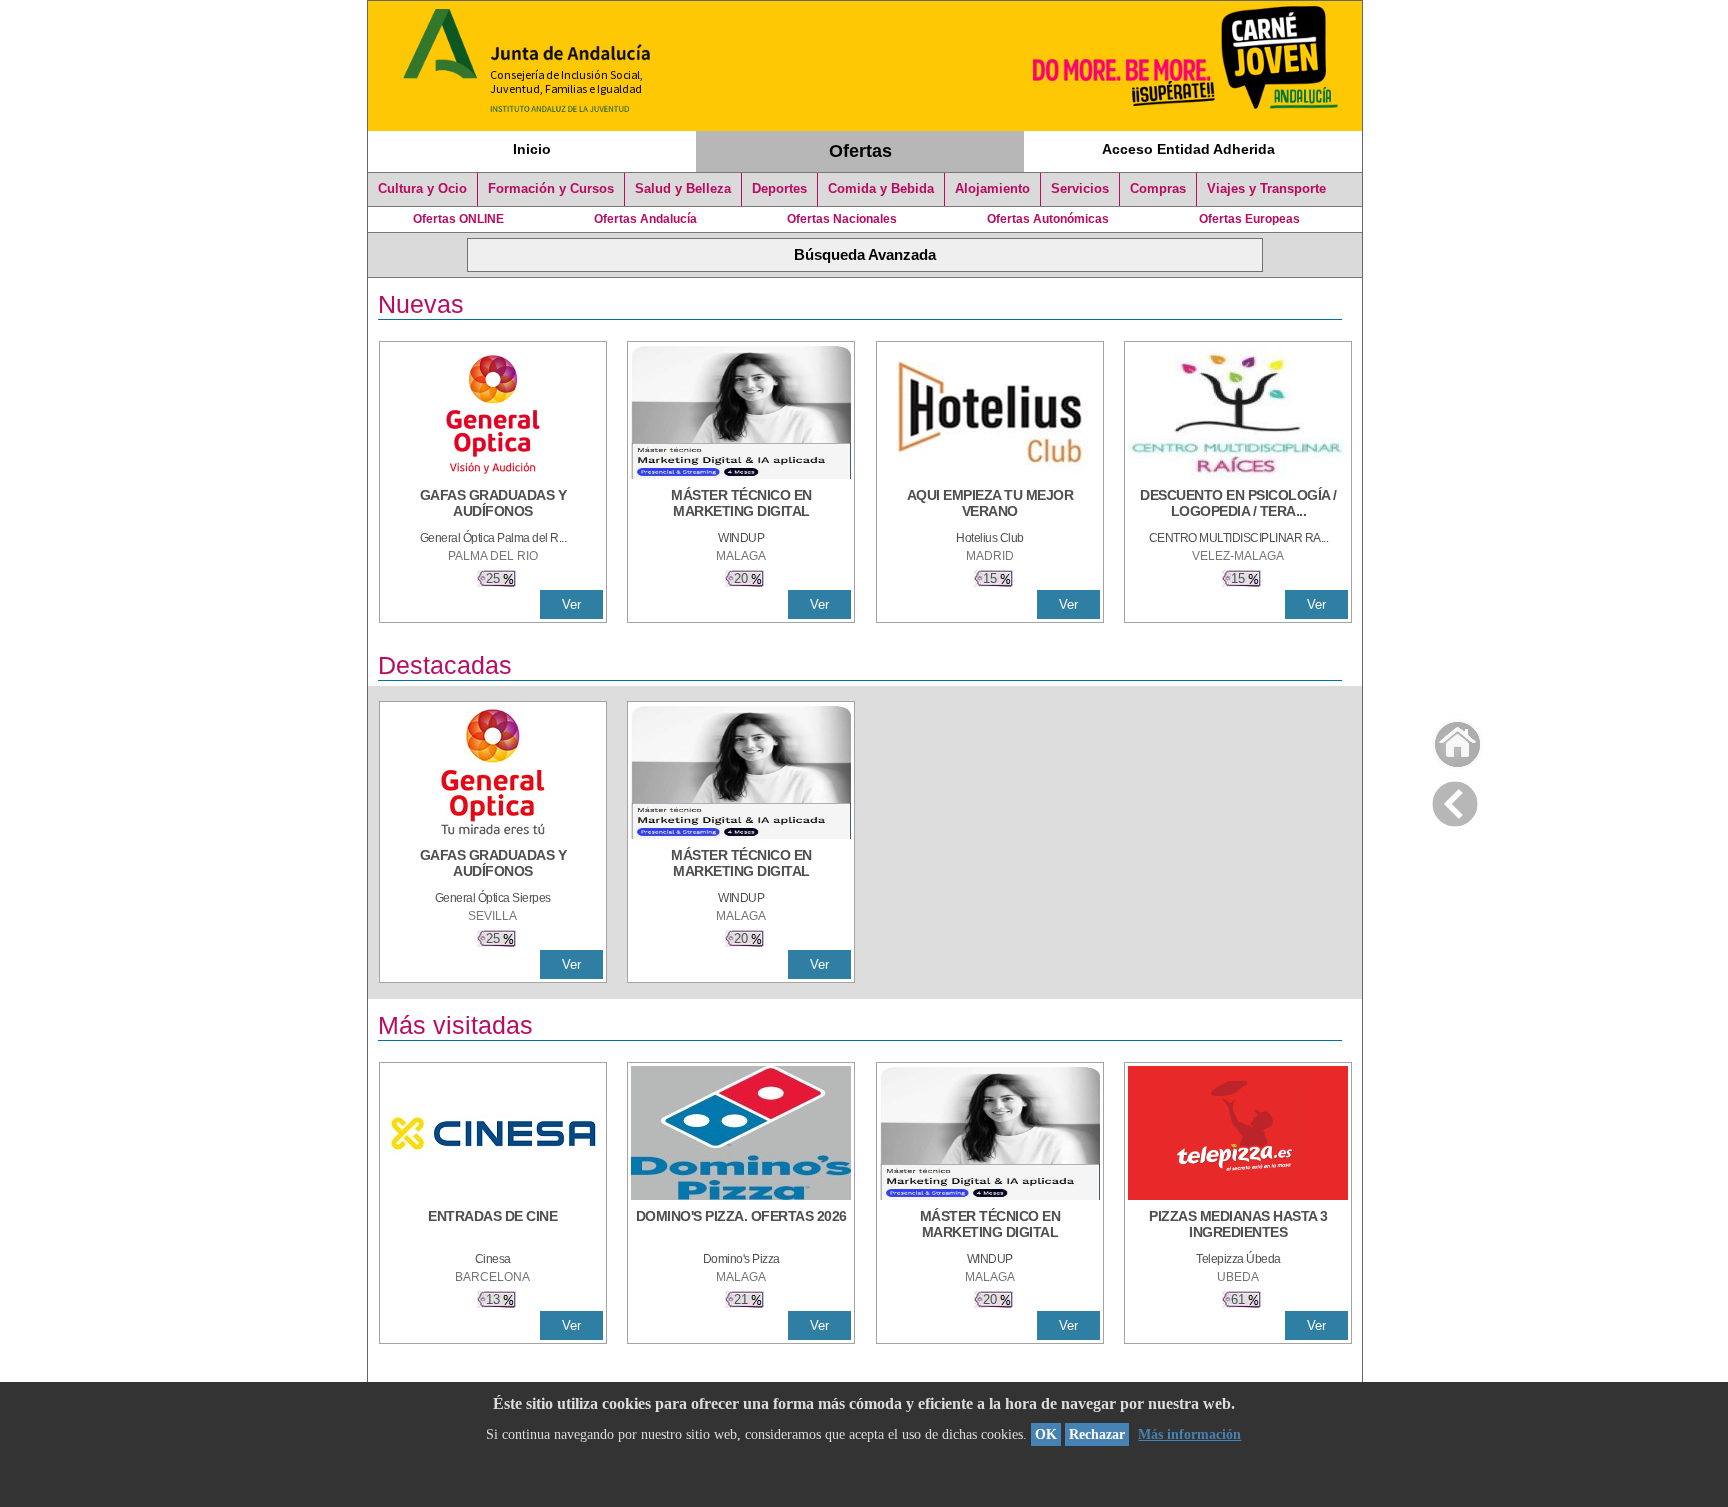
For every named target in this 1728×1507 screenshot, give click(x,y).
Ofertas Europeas (1249, 219)
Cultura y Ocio (422, 189)
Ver (571, 604)
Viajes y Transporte (1266, 189)
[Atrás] (1455, 800)
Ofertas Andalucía (645, 219)
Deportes (779, 189)
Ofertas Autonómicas (1048, 219)
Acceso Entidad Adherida (1188, 149)
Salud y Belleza (683, 189)
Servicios (1080, 189)
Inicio (532, 149)
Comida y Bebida (881, 189)
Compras (1158, 189)
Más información (1189, 1434)
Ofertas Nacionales (842, 219)
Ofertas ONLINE (458, 219)
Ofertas (860, 151)
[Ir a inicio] (1444, 739)
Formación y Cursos (551, 189)
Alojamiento (992, 189)
